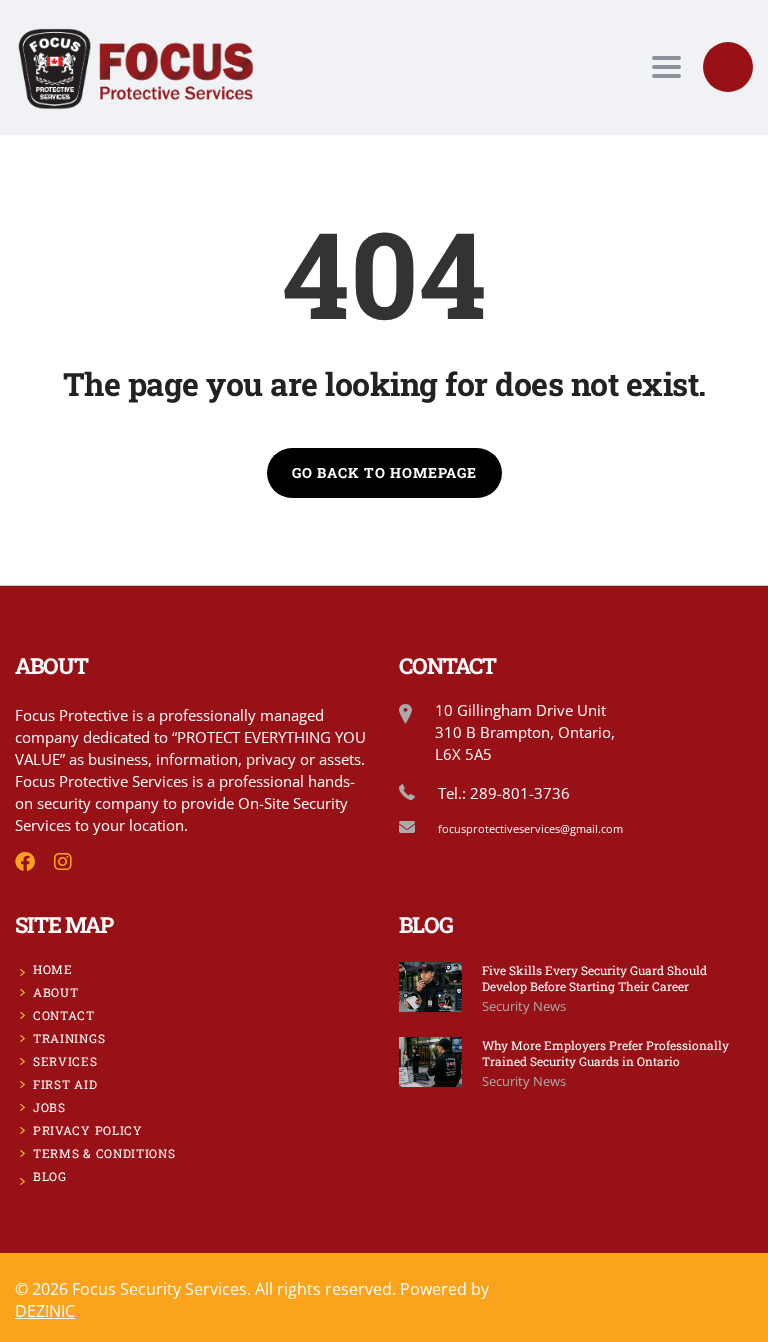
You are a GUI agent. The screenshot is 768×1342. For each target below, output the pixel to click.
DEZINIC (45, 1311)
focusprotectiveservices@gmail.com (530, 828)
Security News (524, 1006)
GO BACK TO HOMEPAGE (384, 472)
